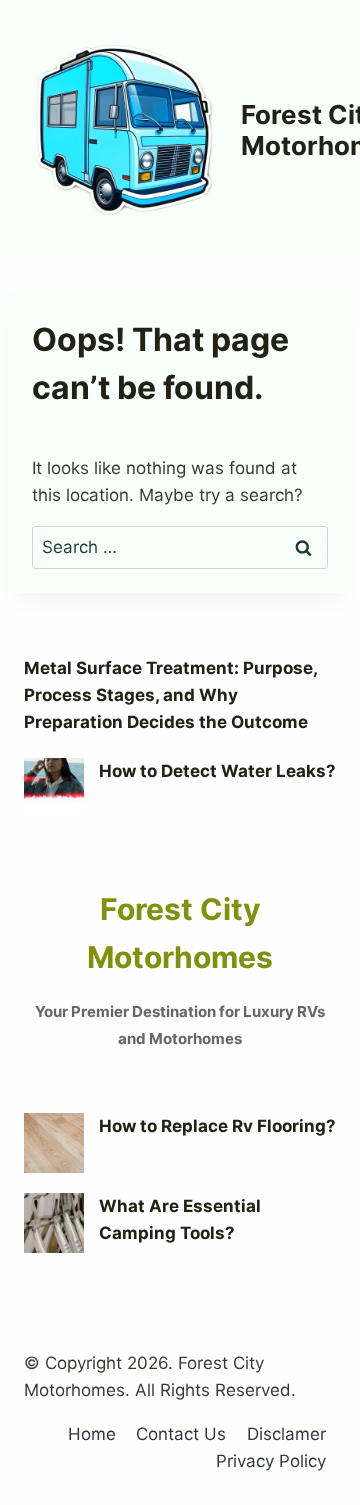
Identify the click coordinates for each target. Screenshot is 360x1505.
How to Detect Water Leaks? (217, 771)
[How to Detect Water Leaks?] (54, 788)
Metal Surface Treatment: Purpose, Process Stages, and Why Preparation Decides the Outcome (170, 695)
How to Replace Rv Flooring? (217, 1126)
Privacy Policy (271, 1461)
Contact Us (181, 1434)
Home (92, 1434)
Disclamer (286, 1434)
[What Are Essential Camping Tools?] (54, 1223)
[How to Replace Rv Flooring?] (54, 1143)
